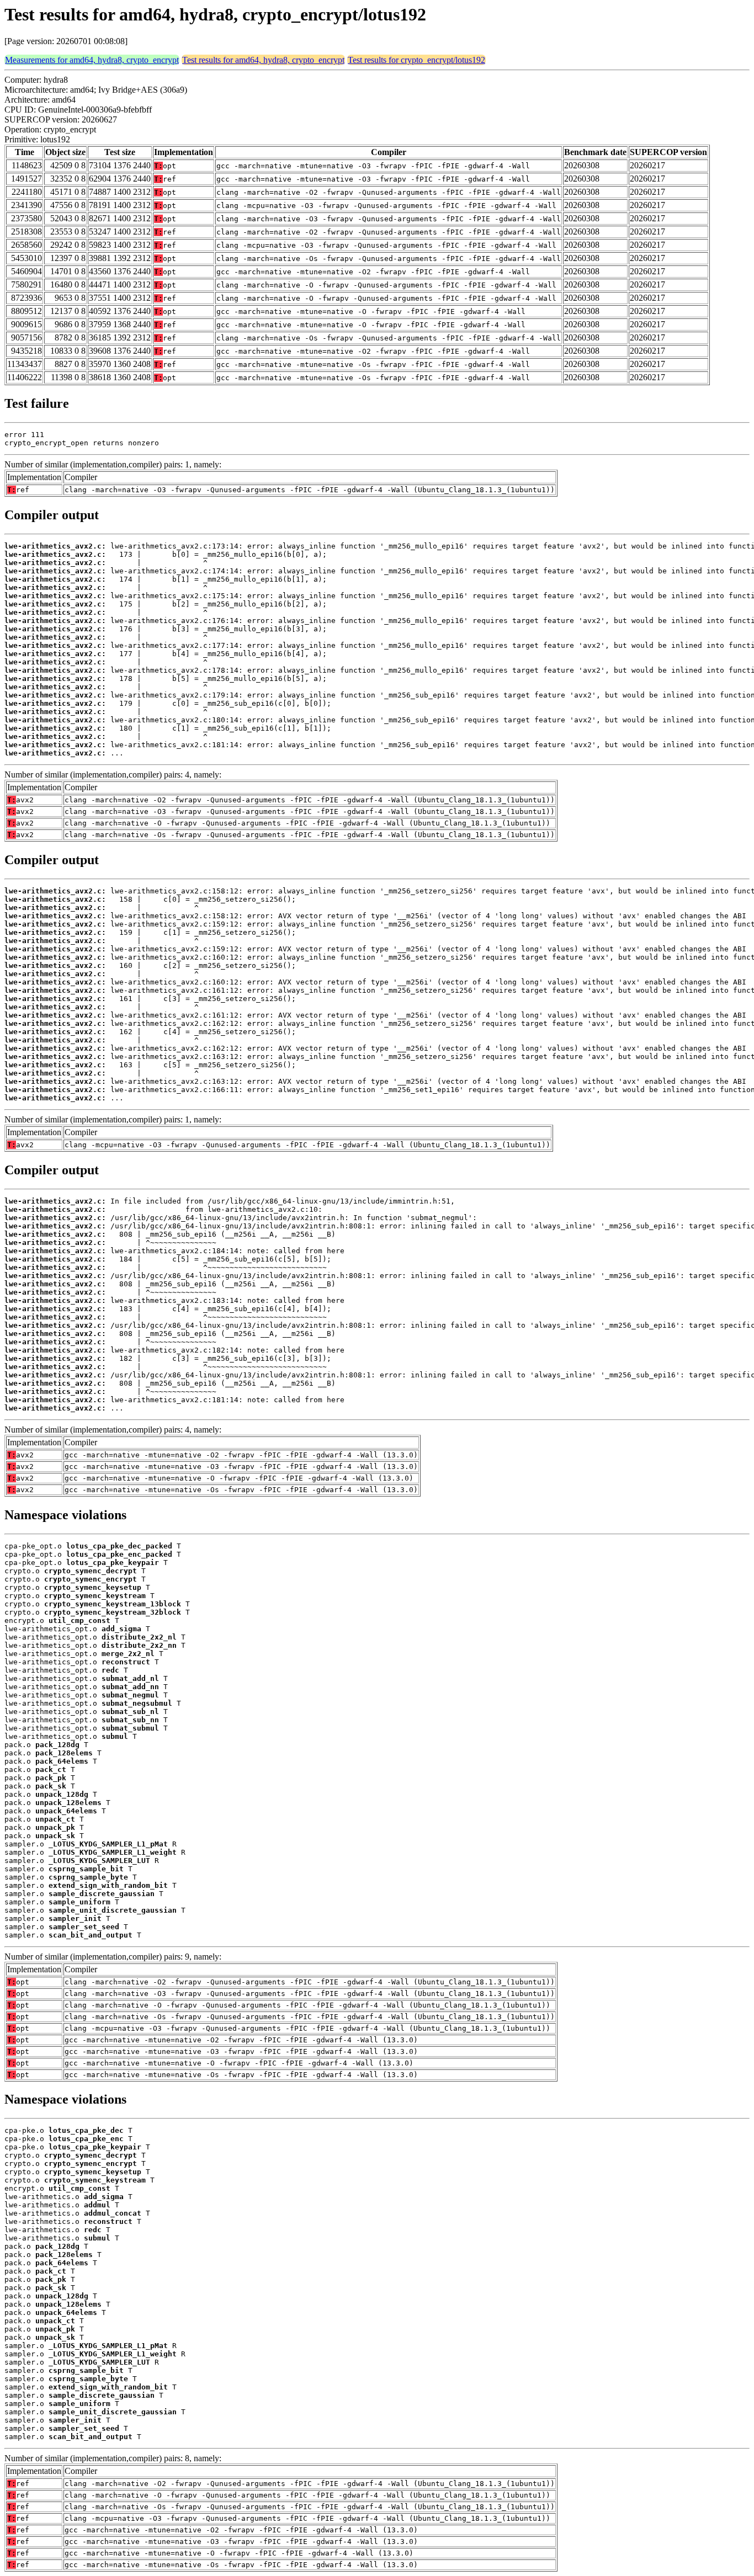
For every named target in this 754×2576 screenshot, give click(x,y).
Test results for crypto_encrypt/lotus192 (416, 60)
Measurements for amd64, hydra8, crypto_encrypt (92, 60)
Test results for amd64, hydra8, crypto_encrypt (263, 60)
